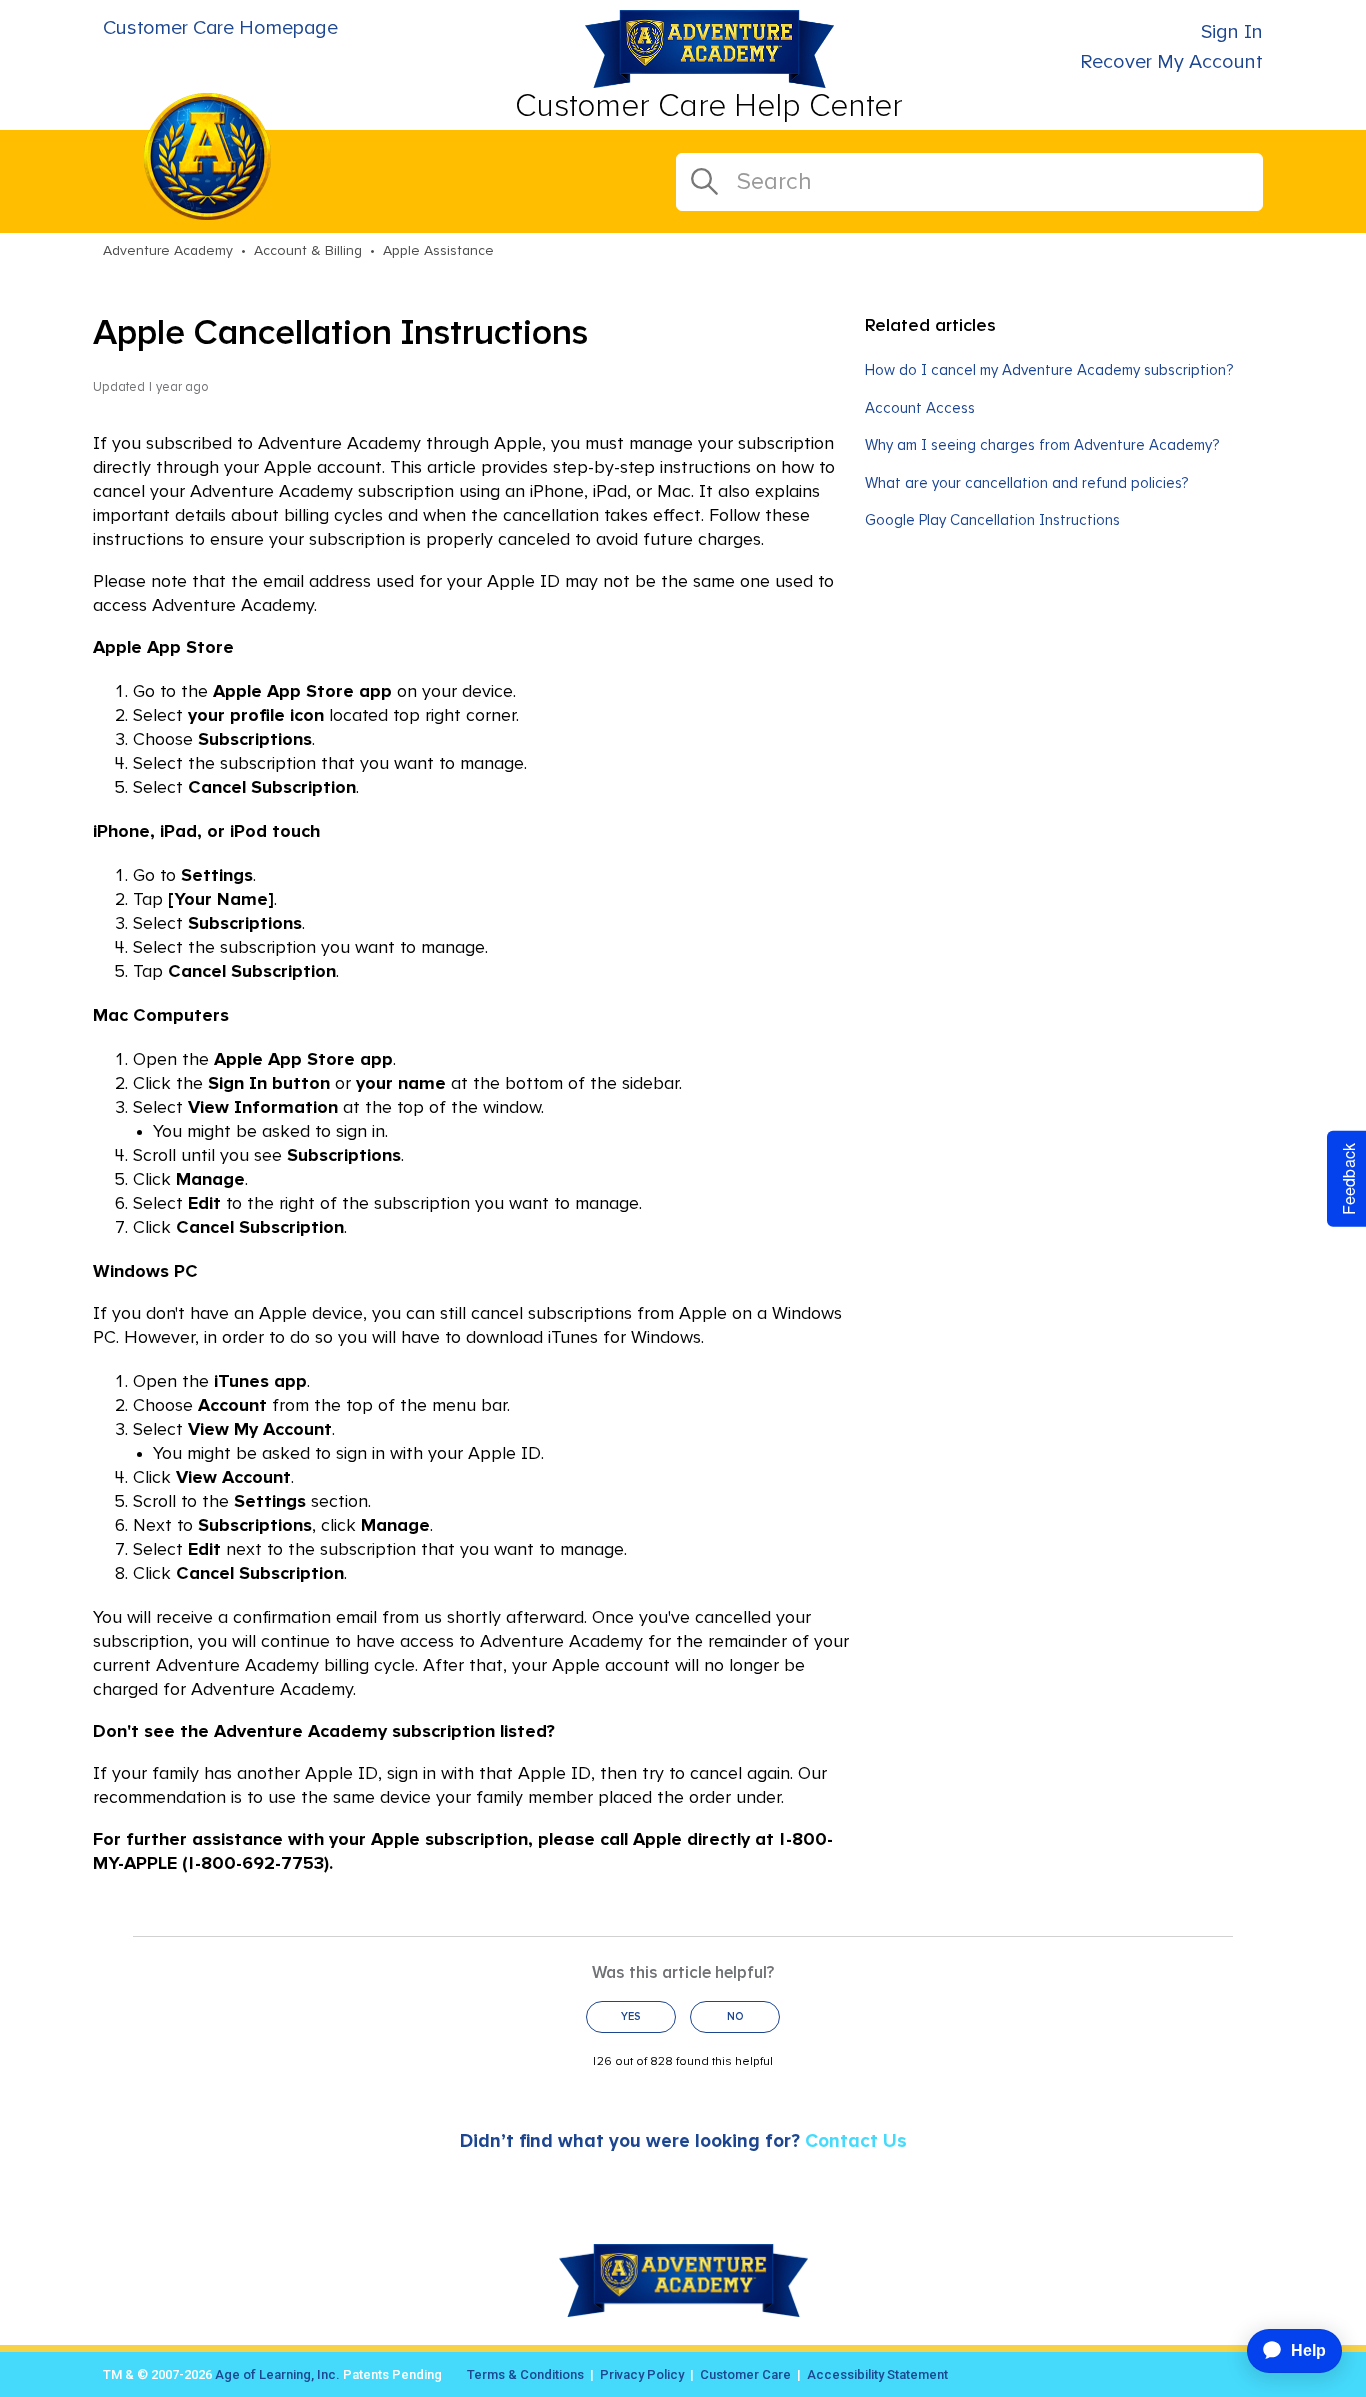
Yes (631, 2016)
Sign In (1232, 32)
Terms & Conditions (525, 2374)
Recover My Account (1171, 62)
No (735, 2016)
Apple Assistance (438, 251)
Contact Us (856, 2141)
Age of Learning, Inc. (277, 2374)
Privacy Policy (642, 2374)
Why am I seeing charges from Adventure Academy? (1042, 445)
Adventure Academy (168, 251)
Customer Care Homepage (220, 28)
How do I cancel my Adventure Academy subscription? (1049, 370)
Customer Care (745, 2374)
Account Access (920, 408)
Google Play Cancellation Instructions (992, 520)
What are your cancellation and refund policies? (1026, 483)
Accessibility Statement (877, 2374)
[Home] (709, 82)
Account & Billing (308, 251)
